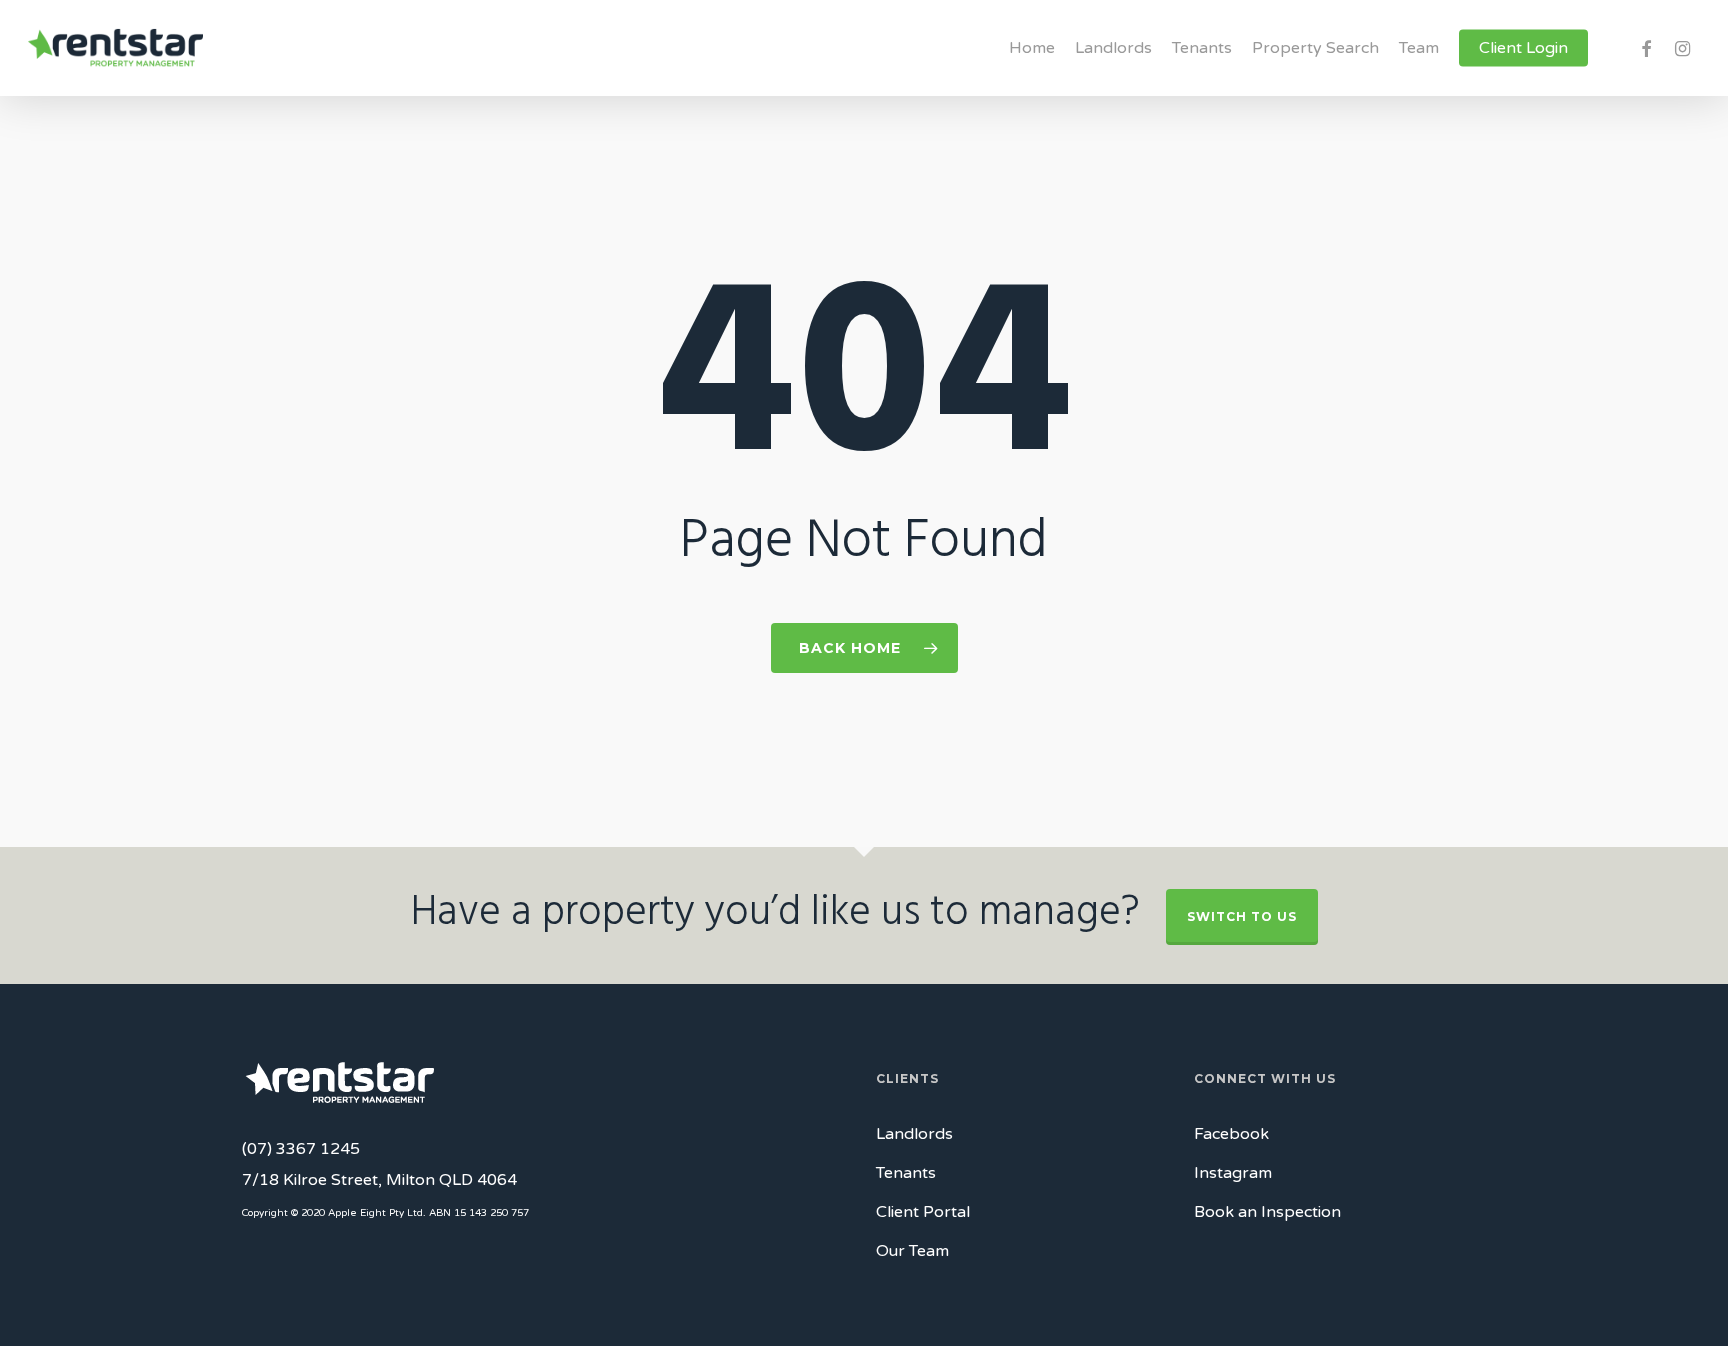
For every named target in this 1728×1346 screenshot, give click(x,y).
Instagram (1233, 1173)
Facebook (1231, 1134)
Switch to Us (1242, 916)
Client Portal (923, 1212)
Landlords (914, 1134)
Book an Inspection (1267, 1212)
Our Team (912, 1251)
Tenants (906, 1173)
